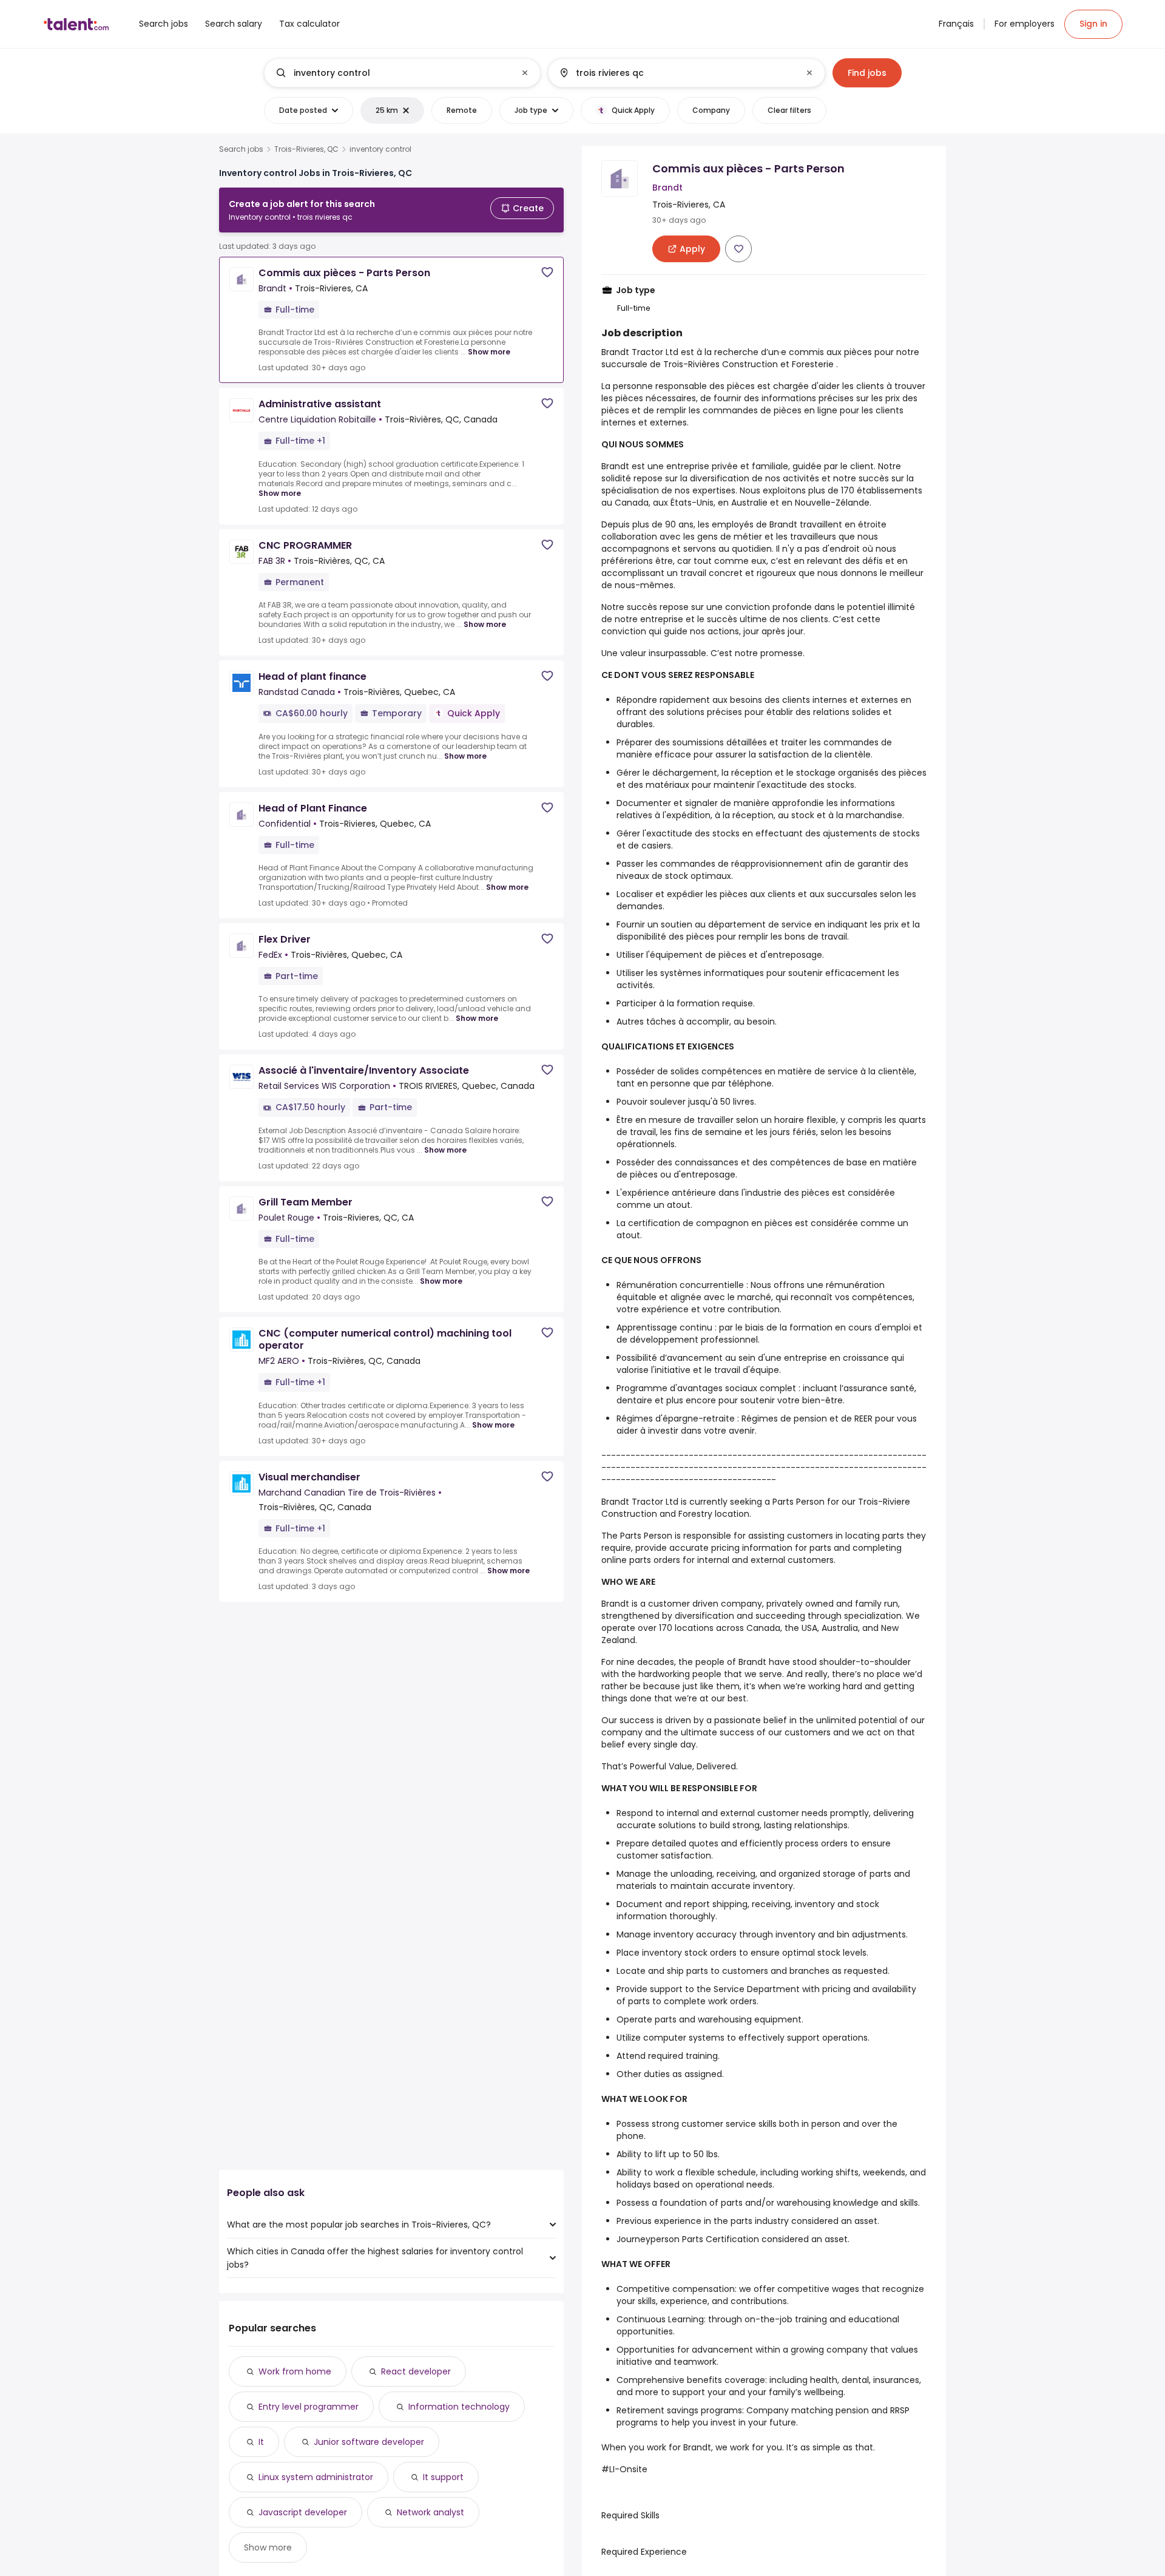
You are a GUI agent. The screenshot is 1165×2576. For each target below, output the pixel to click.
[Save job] (547, 272)
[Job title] (392, 73)
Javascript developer (303, 2512)
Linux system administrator (316, 2477)
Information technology (459, 2407)
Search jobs (241, 149)
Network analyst (431, 2512)
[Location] (676, 73)
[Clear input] (525, 73)
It (261, 2442)
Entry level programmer (309, 2407)
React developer (416, 2371)
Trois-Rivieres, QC (306, 149)
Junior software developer (369, 2442)
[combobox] (402, 73)
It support (443, 2477)
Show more (489, 352)
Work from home (295, 2371)
